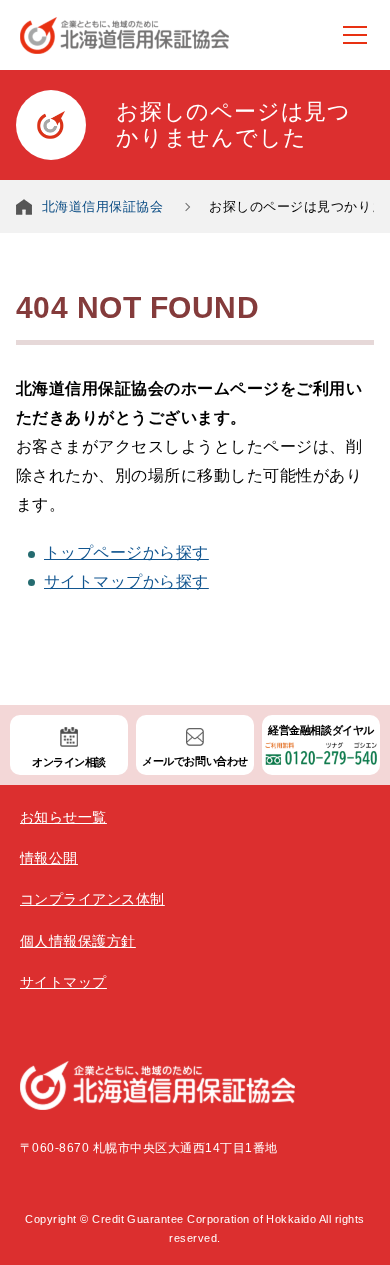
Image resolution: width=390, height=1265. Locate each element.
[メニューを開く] (355, 35)
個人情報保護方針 (78, 941)
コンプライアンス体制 (92, 899)
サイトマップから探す (126, 581)
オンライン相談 (69, 762)
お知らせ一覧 (63, 817)
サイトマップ (63, 982)
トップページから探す (126, 552)
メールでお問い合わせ (194, 761)
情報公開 (49, 858)
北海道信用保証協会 (102, 206)
